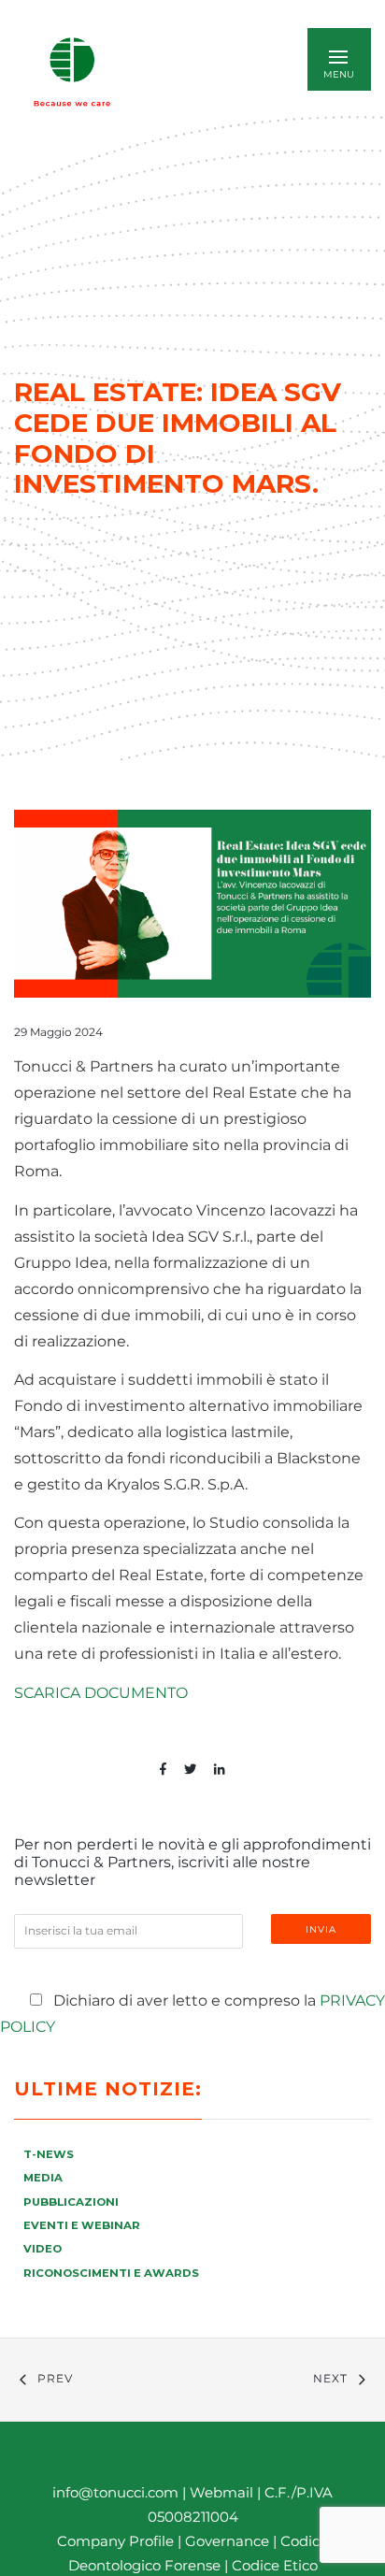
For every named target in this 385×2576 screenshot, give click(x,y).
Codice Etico (275, 2565)
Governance (229, 2541)
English (199, 72)
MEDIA (43, 2178)
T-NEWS (49, 2154)
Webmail (221, 2492)
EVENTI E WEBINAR (82, 2225)
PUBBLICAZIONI (71, 2202)
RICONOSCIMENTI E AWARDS (111, 2273)
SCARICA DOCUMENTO (101, 1693)
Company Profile (115, 2541)
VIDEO (43, 2249)
